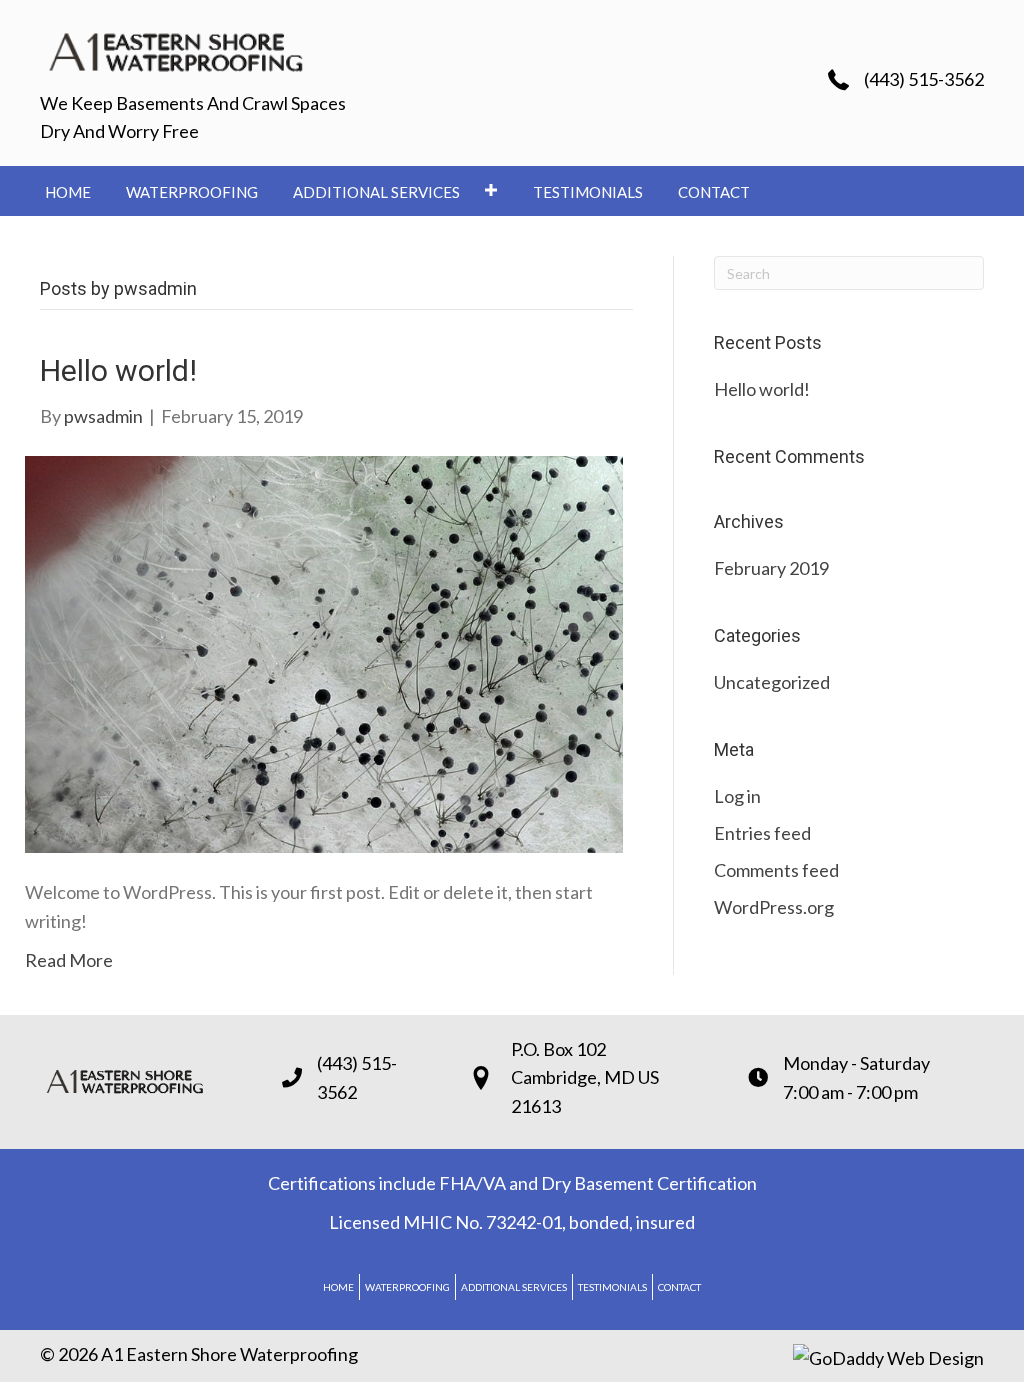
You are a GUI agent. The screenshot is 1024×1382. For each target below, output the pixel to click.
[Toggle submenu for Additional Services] (490, 189)
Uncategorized (772, 682)
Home (338, 1287)
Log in (737, 796)
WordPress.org (774, 907)
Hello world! (118, 370)
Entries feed (762, 833)
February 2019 (771, 568)
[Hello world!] (324, 652)
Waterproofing (407, 1287)
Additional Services (514, 1287)
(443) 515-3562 (924, 79)
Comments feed (776, 870)
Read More (69, 960)
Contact (679, 1287)
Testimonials (612, 1287)
